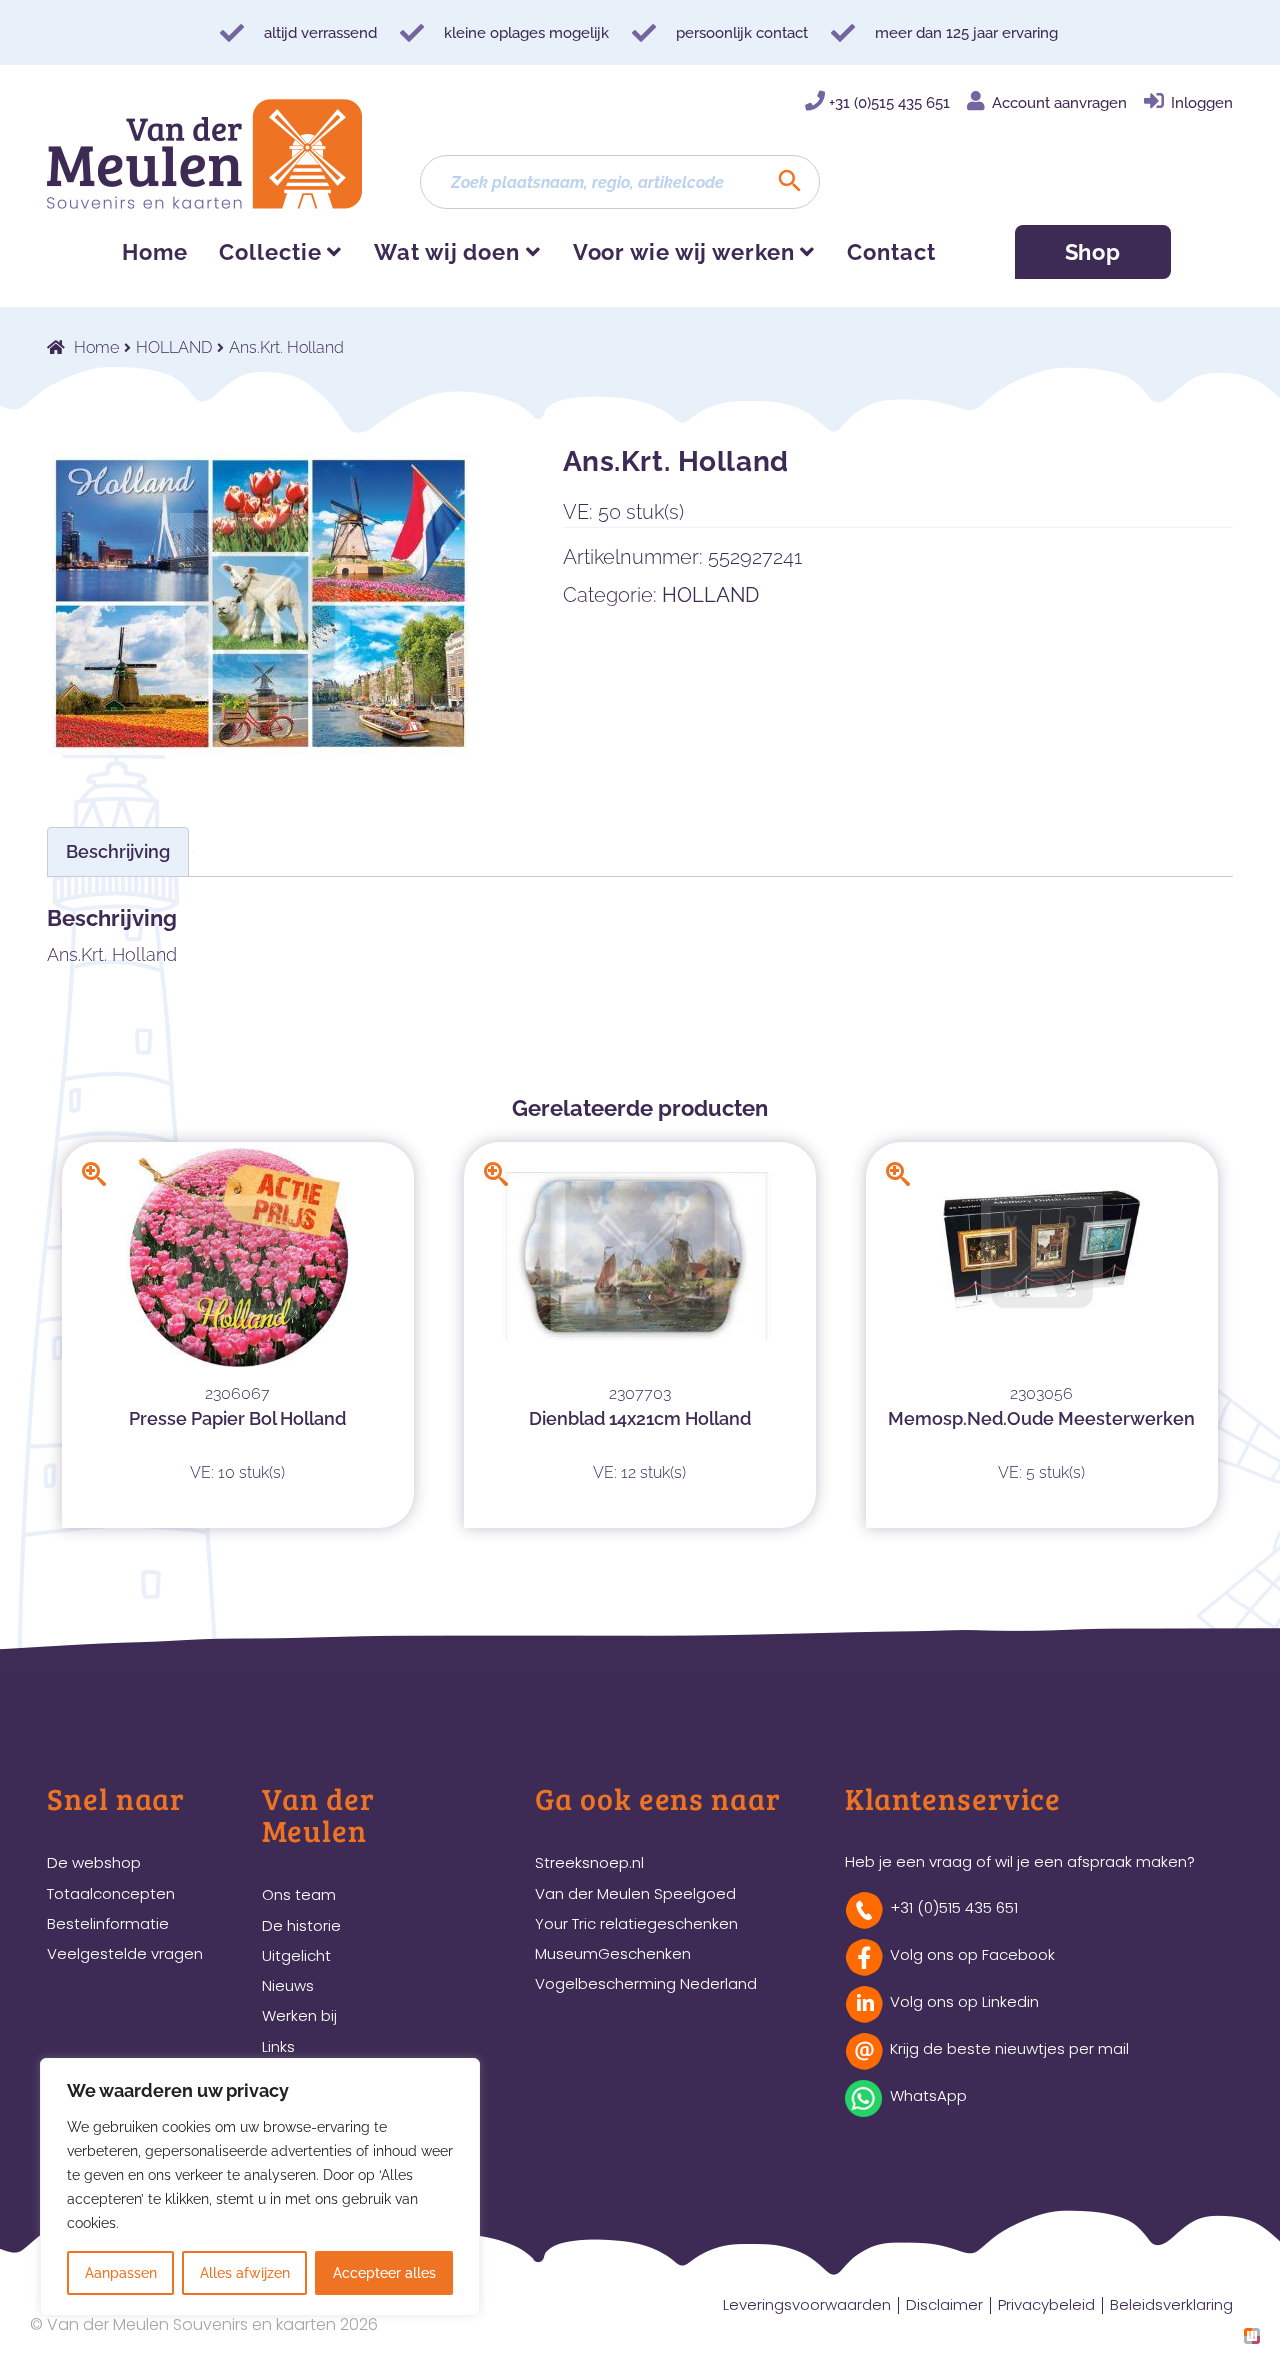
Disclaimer (944, 2304)
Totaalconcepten (111, 1893)
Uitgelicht (296, 1955)
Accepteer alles (384, 2273)
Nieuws (288, 1985)
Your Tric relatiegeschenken (636, 1923)
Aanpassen (121, 2273)
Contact (891, 252)
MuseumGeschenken (613, 1953)
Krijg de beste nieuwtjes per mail (1009, 2048)
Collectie (270, 252)
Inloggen (1202, 103)
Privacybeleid (1046, 2304)
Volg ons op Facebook (972, 1954)
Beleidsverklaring (1171, 2304)
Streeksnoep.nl (589, 1862)
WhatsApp (928, 2095)
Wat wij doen (447, 252)
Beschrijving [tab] (118, 851)
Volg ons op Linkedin (964, 2001)
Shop (1093, 252)
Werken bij (299, 2015)
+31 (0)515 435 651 (889, 103)
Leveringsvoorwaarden (807, 2304)
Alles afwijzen (245, 2273)
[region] (260, 2187)
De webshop (94, 1862)
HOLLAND (174, 347)
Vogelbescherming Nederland (646, 1983)
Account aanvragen (1059, 103)
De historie (301, 1925)
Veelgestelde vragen (125, 1953)
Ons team (299, 1894)
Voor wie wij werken (684, 252)
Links (278, 2046)
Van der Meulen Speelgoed (635, 1893)
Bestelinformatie (108, 1923)
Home (155, 252)
